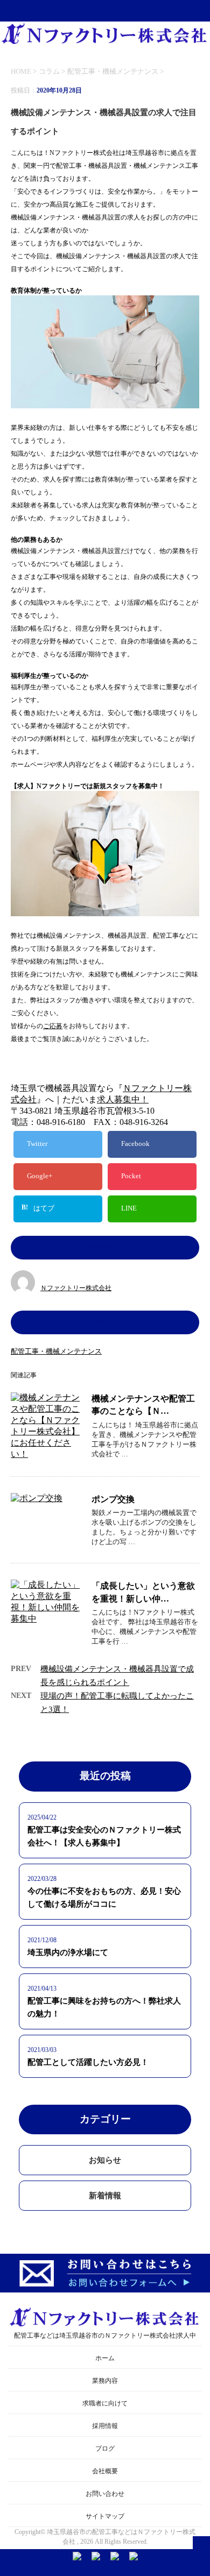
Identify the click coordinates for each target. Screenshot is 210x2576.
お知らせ (105, 2160)
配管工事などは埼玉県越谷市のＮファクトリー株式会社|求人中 (105, 2336)
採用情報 (105, 2426)
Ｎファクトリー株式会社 (76, 1288)
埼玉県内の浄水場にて (68, 1952)
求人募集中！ (123, 1099)
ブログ (105, 2448)
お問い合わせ (105, 2494)
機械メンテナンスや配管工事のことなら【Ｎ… (143, 1405)
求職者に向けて (105, 2403)
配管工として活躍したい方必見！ (88, 2062)
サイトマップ (105, 2516)
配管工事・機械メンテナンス (113, 71)
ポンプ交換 (113, 1499)
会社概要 (105, 2471)
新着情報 (105, 2196)
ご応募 (53, 1026)
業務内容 (105, 2381)
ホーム (105, 2358)
